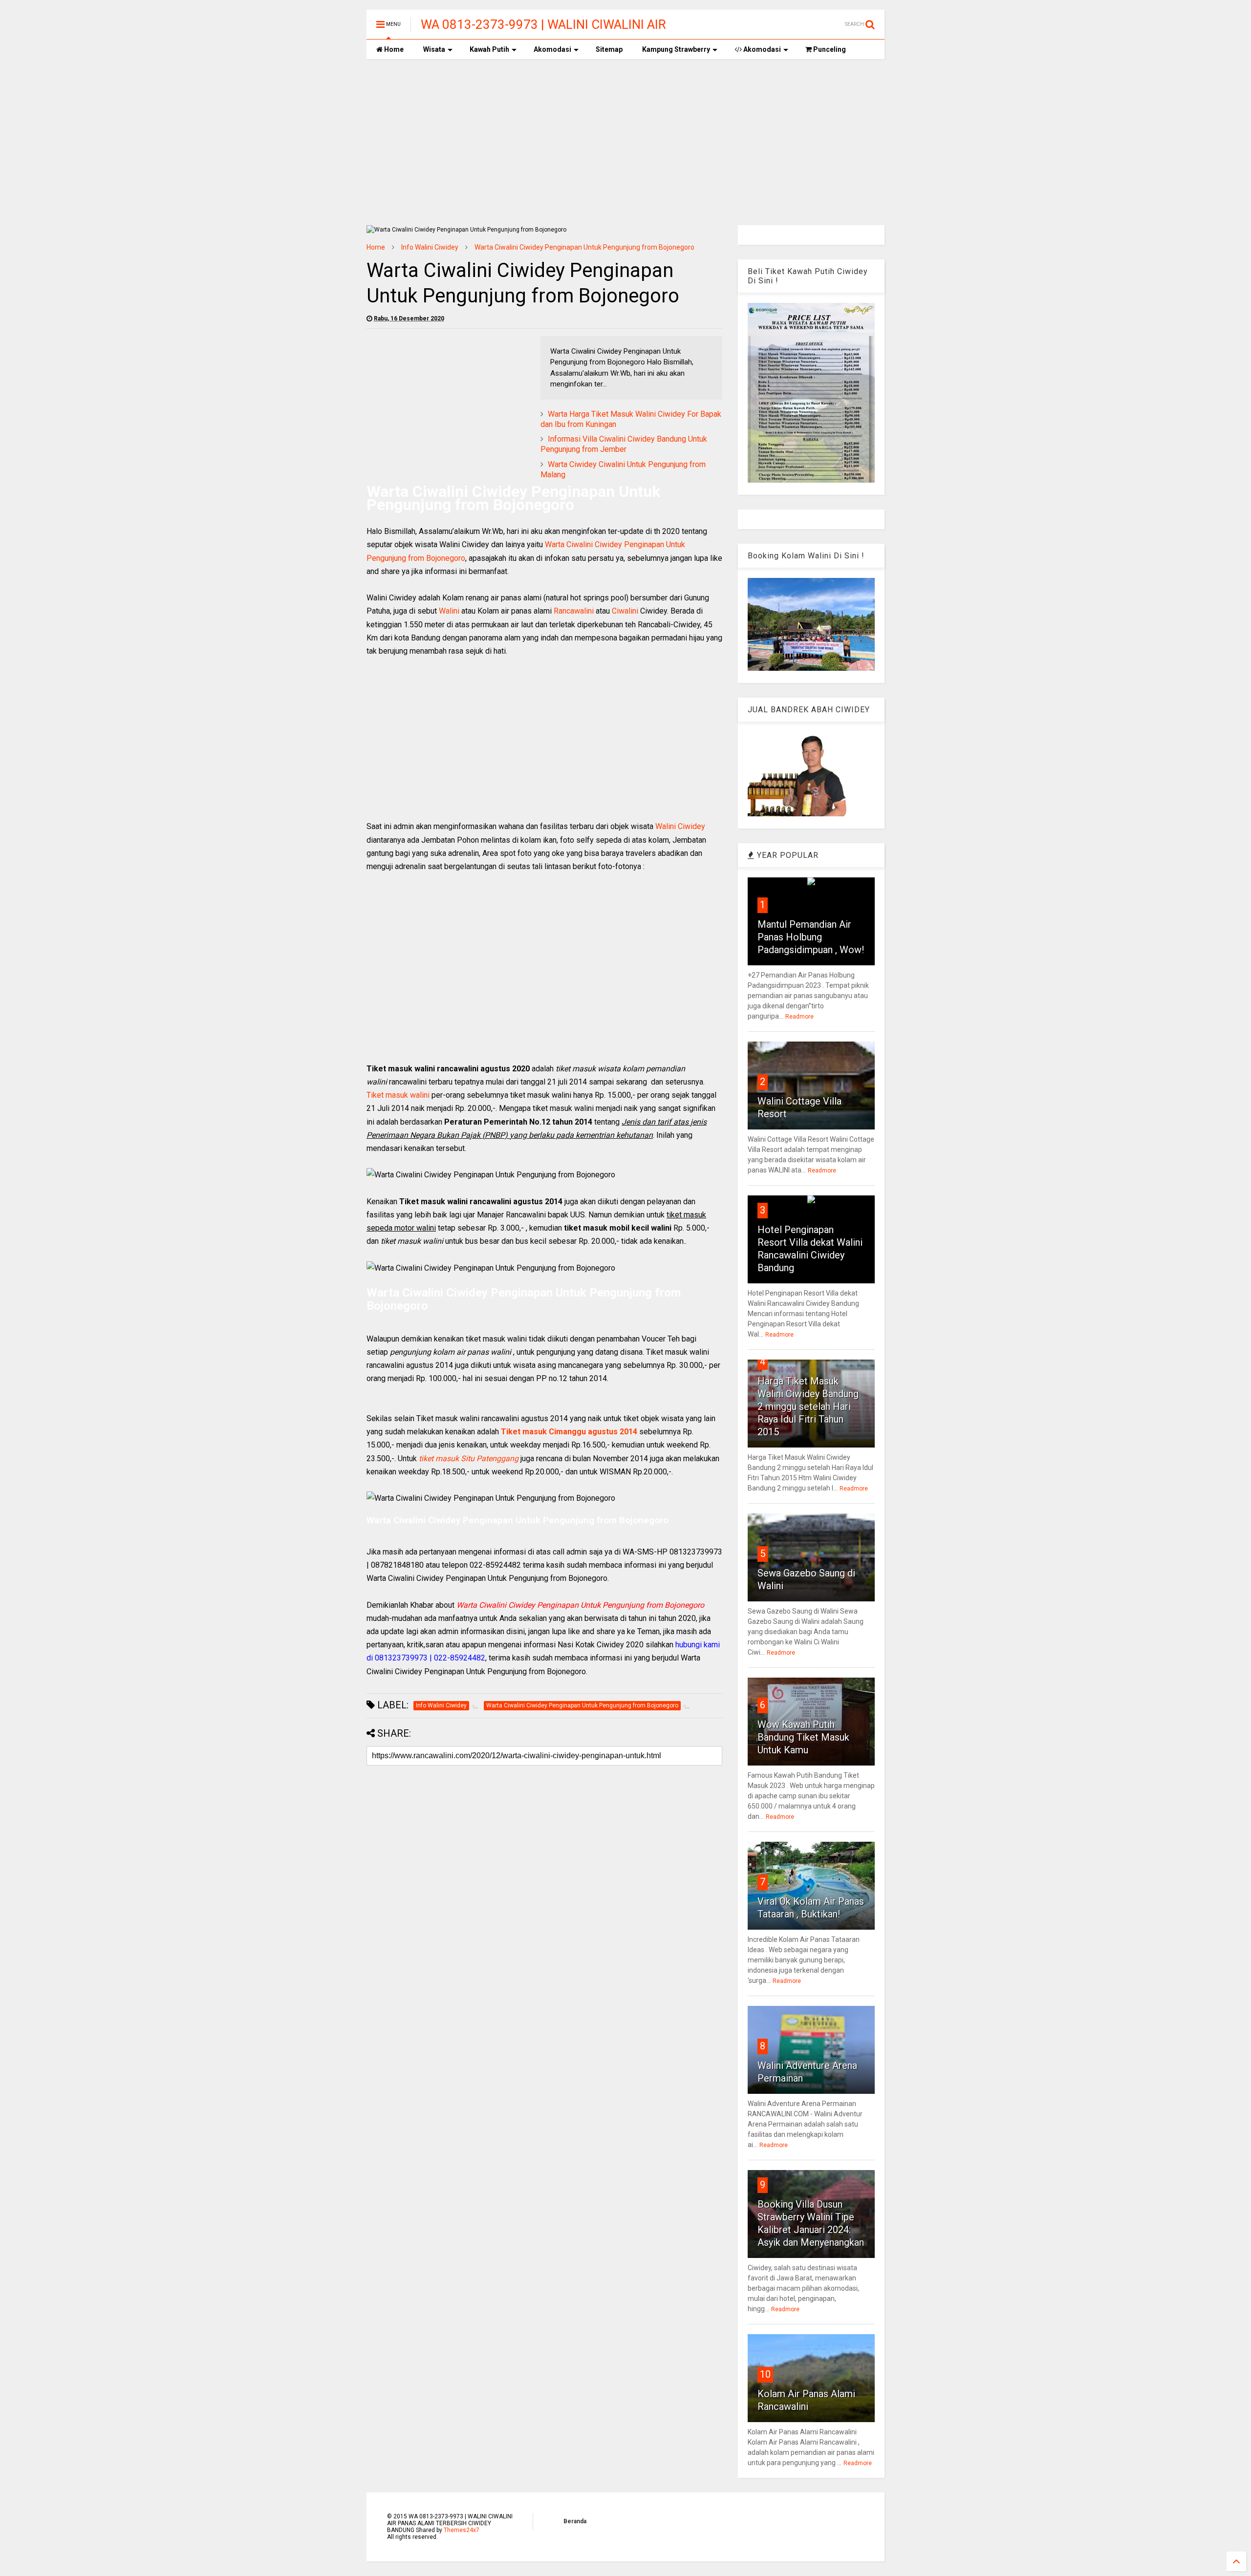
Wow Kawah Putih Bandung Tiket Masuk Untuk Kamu (803, 1737)
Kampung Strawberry (676, 49)
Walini (449, 611)
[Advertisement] (625, 142)
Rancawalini (574, 611)
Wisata (434, 49)
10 (765, 2374)
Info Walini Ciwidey (430, 247)
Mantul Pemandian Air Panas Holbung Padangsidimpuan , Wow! (811, 937)
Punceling (829, 49)
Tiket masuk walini (398, 1095)
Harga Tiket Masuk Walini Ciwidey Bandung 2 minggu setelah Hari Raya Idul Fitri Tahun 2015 (808, 1406)
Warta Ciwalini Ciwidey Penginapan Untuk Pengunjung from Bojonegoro (584, 247)
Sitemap (609, 49)
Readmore (799, 1017)
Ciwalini (625, 611)
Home (393, 49)
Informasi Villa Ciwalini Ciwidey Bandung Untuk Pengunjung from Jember (624, 444)
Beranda (575, 2521)
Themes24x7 (462, 2530)
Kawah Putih (489, 49)
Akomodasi (552, 49)
